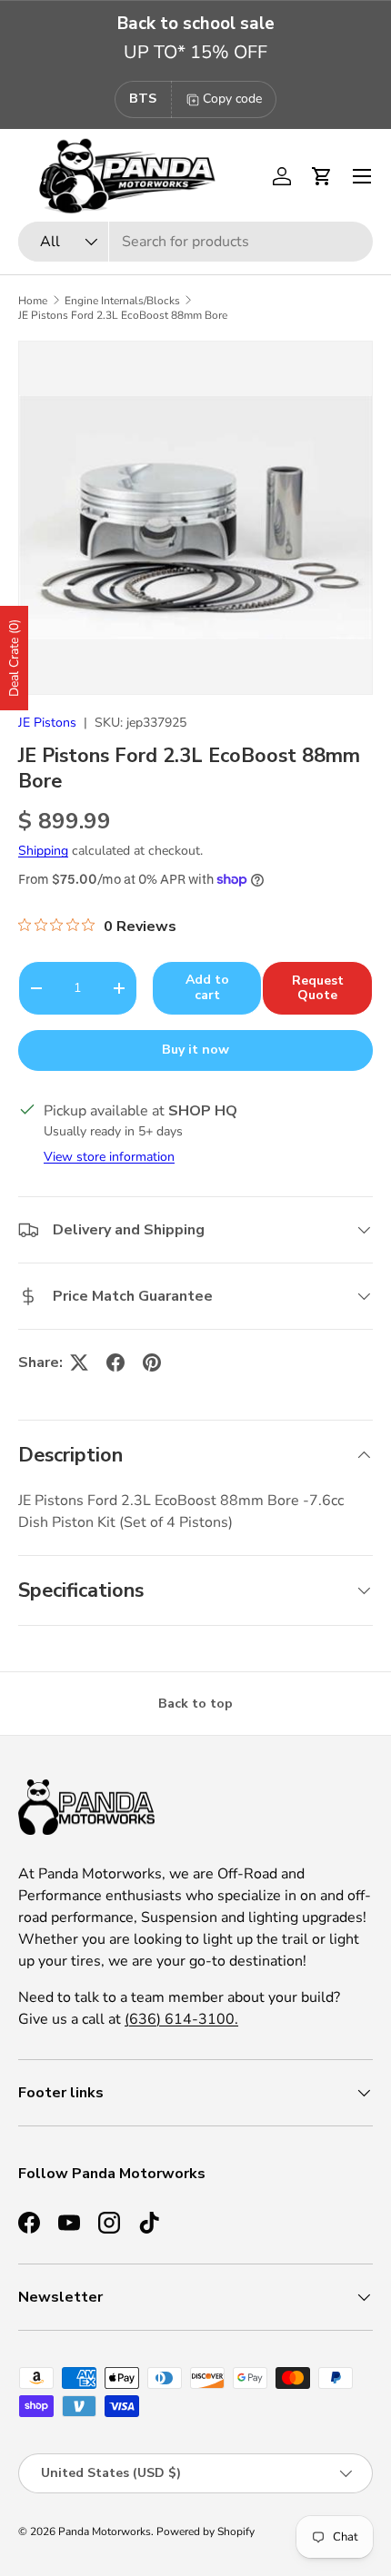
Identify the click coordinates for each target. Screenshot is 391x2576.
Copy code (232, 99)
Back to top (195, 1704)
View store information (109, 1157)
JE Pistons (47, 723)
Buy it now (195, 1050)
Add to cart (207, 987)
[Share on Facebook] (115, 1362)
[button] (322, 176)
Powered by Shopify (206, 2531)
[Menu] (362, 176)
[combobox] (195, 242)
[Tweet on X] (79, 1362)
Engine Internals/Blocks (122, 301)
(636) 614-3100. (181, 2019)
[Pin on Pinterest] (152, 1362)
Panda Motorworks (105, 2531)
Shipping (43, 851)
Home (33, 301)
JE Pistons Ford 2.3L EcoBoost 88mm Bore (123, 315)
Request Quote (318, 988)
